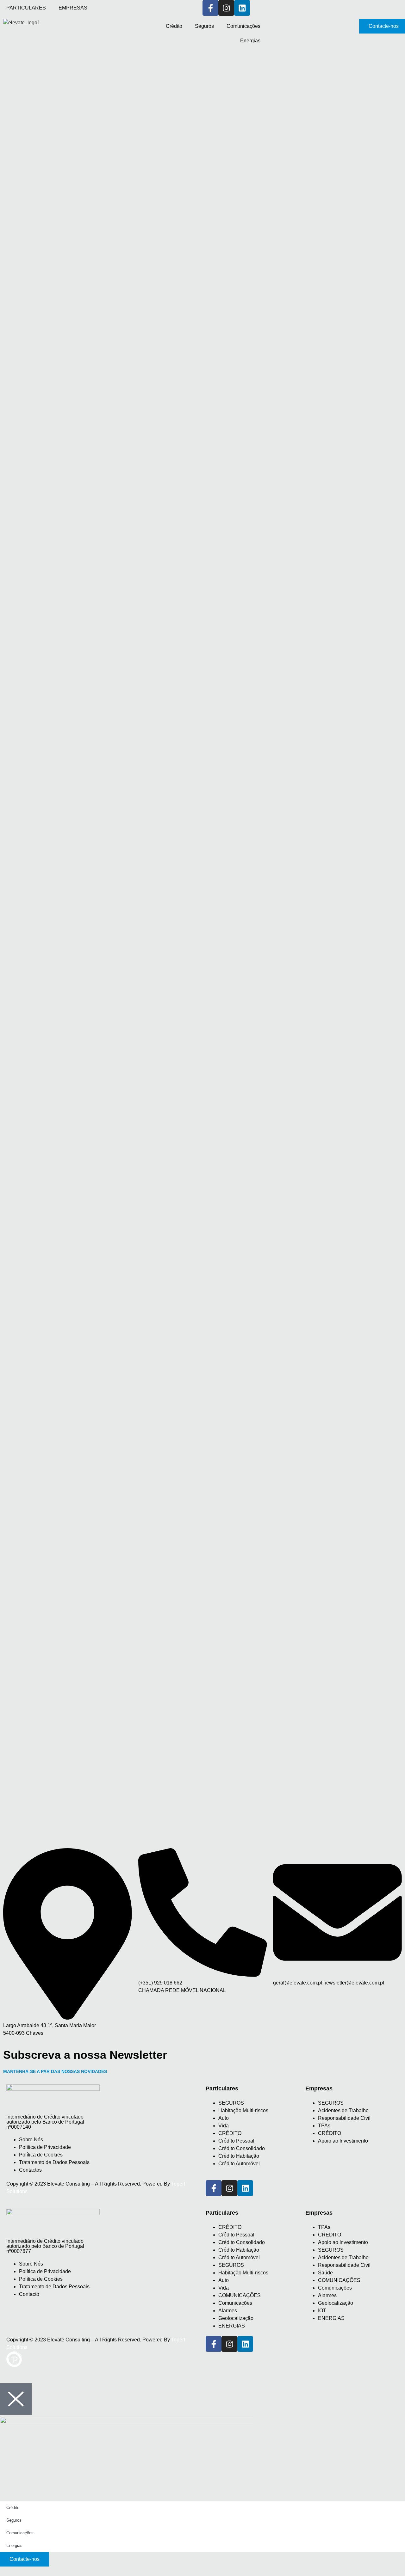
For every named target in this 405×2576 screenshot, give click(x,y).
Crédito (174, 26)
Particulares (222, 2213)
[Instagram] (226, 8)
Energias (250, 41)
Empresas (319, 2213)
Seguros (204, 26)
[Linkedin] (245, 2188)
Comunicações (243, 26)
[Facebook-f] (210, 8)
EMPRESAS (73, 8)
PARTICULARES (26, 8)
